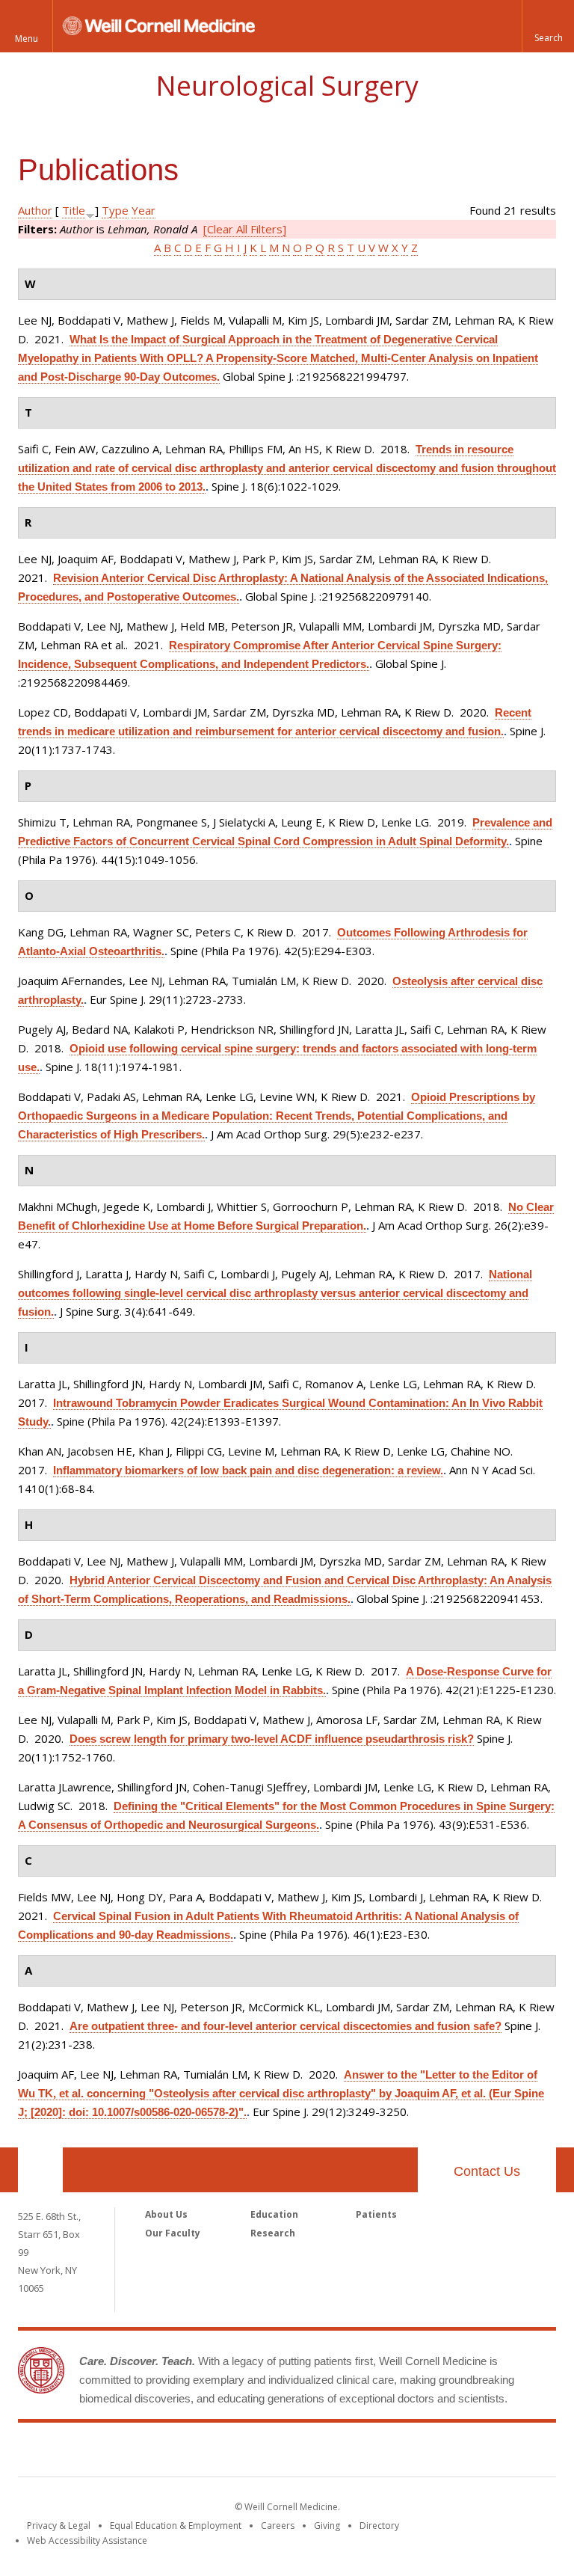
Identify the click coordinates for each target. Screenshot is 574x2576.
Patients (376, 2214)
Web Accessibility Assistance (87, 2540)
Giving (327, 2526)
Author (35, 210)
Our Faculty (173, 2233)
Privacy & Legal (59, 2526)
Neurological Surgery (287, 86)
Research (273, 2233)
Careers (278, 2526)
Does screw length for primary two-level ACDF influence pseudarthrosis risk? (272, 1739)
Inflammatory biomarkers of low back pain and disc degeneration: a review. (248, 1470)
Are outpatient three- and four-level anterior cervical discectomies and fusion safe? (286, 2026)
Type (115, 210)
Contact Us (487, 2171)
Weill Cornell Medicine (287, 2453)
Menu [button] (27, 39)
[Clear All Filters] (245, 229)
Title (74, 210)
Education (274, 2214)
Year (143, 210)
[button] (548, 26)
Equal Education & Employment (176, 2526)
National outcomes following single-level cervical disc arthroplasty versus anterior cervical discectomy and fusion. (275, 1293)
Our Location (40, 2170)
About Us (166, 2214)
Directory (379, 2526)
